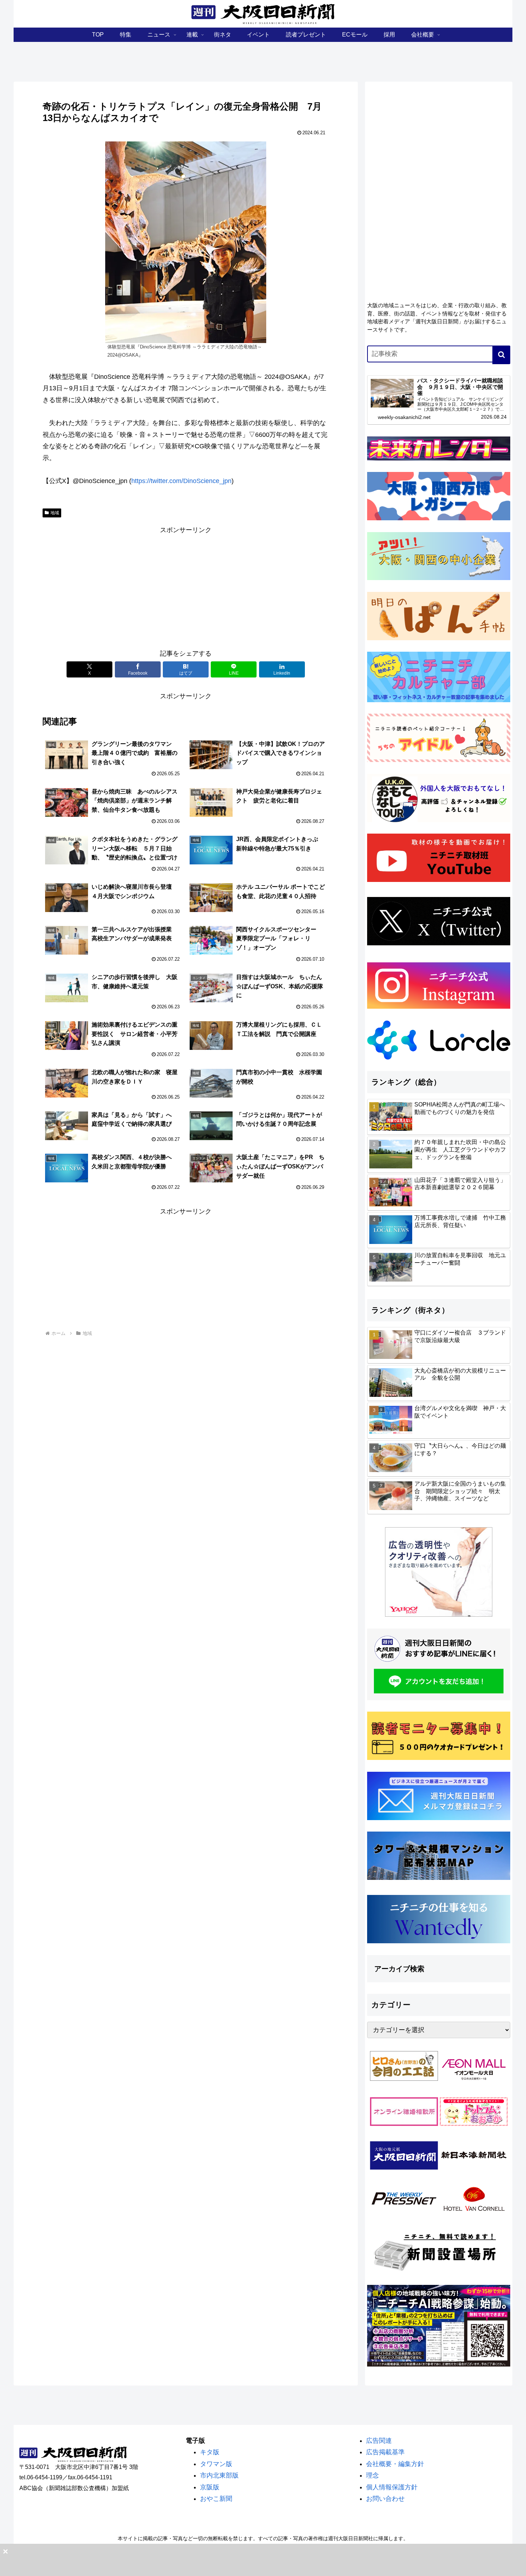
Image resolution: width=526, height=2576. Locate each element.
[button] (501, 355)
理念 (372, 2475)
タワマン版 (216, 2464)
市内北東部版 (219, 2475)
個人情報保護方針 (392, 2487)
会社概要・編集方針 (395, 2464)
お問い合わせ (385, 2499)
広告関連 (379, 2441)
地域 (55, 513)
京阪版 (210, 2487)
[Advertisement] (186, 586)
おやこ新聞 (216, 2499)
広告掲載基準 (385, 2452)
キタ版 (210, 2452)
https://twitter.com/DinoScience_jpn (181, 481)
